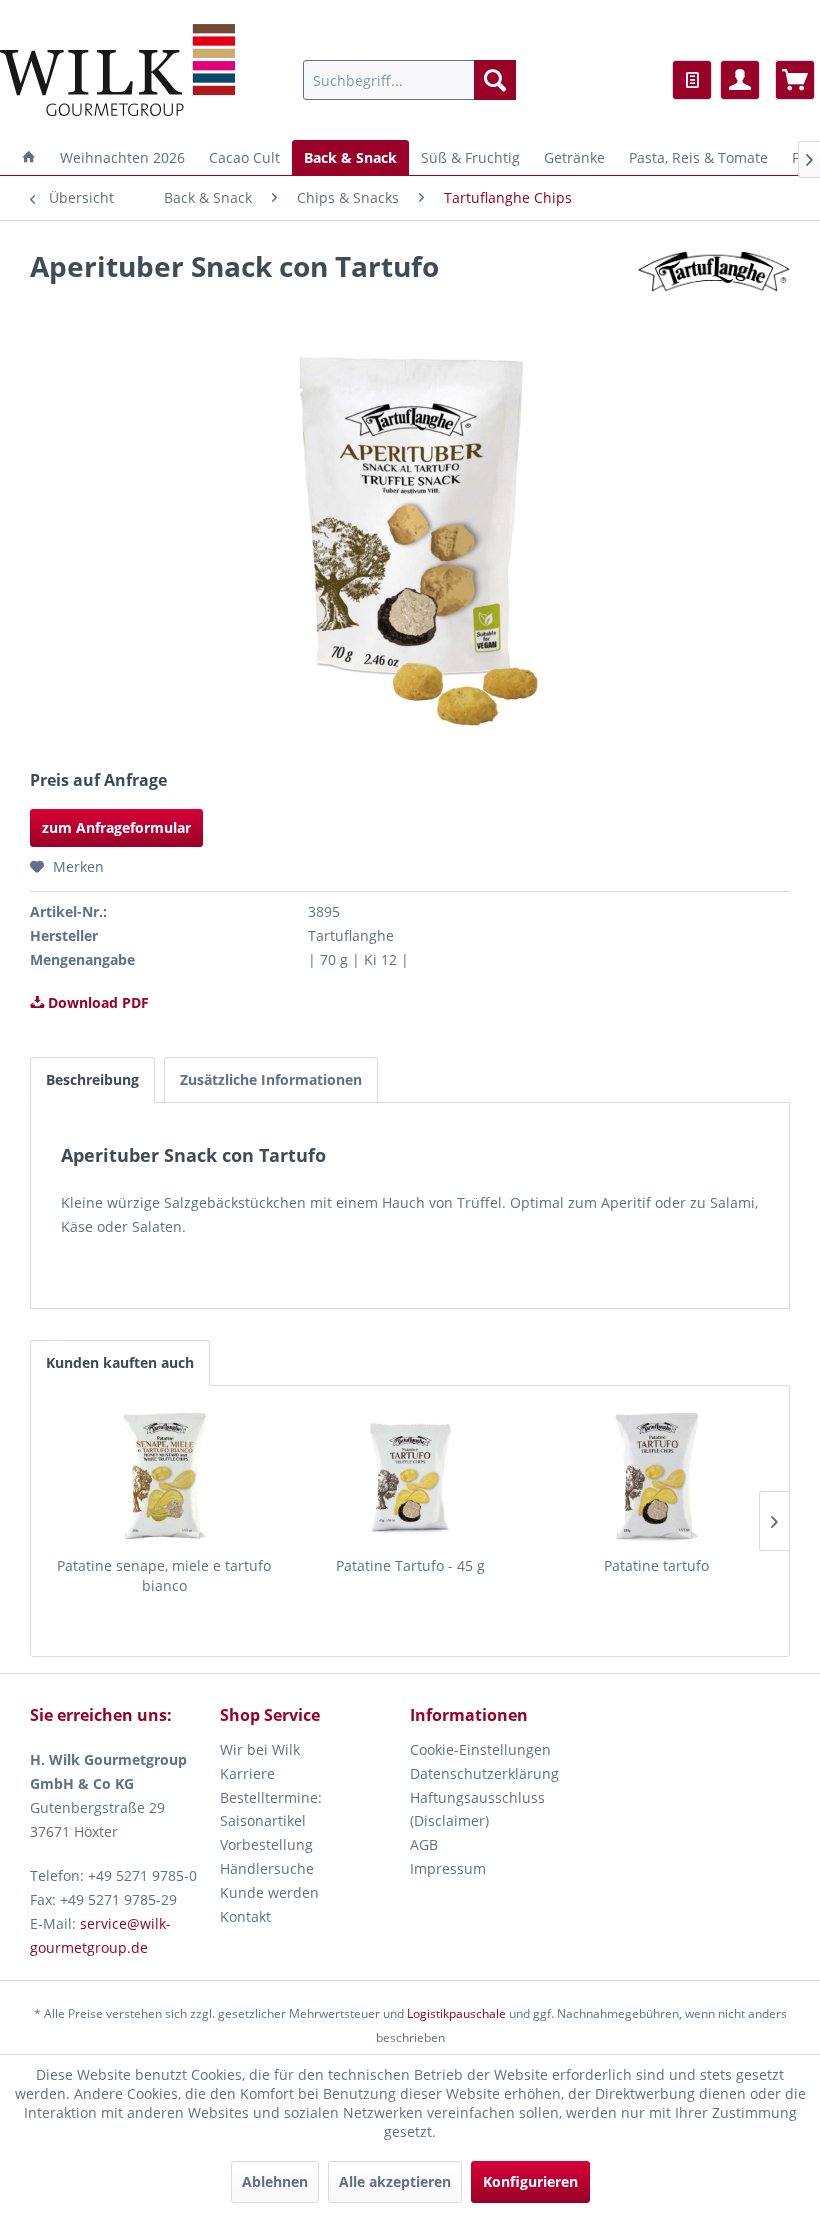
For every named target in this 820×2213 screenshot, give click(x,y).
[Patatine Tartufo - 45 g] (410, 1476)
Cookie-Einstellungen (480, 1749)
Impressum (448, 1868)
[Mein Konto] (740, 80)
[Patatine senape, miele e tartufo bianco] (164, 1476)
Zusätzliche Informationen (271, 1079)
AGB (424, 1844)
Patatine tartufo (656, 1565)
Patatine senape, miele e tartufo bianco (164, 1575)
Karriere (247, 1773)
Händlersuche (267, 1868)
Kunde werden (269, 1892)
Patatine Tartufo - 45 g (410, 1565)
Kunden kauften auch (120, 1362)
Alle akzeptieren (395, 2181)
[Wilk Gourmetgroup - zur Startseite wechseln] (117, 70)
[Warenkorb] (795, 80)
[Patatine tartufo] (656, 1476)
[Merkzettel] (692, 80)
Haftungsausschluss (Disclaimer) (477, 1809)
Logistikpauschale (456, 2013)
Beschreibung (92, 1079)
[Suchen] (495, 80)
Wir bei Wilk (260, 1749)
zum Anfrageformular (116, 827)
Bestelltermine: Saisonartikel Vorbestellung (271, 1821)
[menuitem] (409, 80)
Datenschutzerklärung (484, 1773)
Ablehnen (275, 2181)
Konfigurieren (530, 2181)
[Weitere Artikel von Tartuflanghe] (714, 286)
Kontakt (245, 1916)
